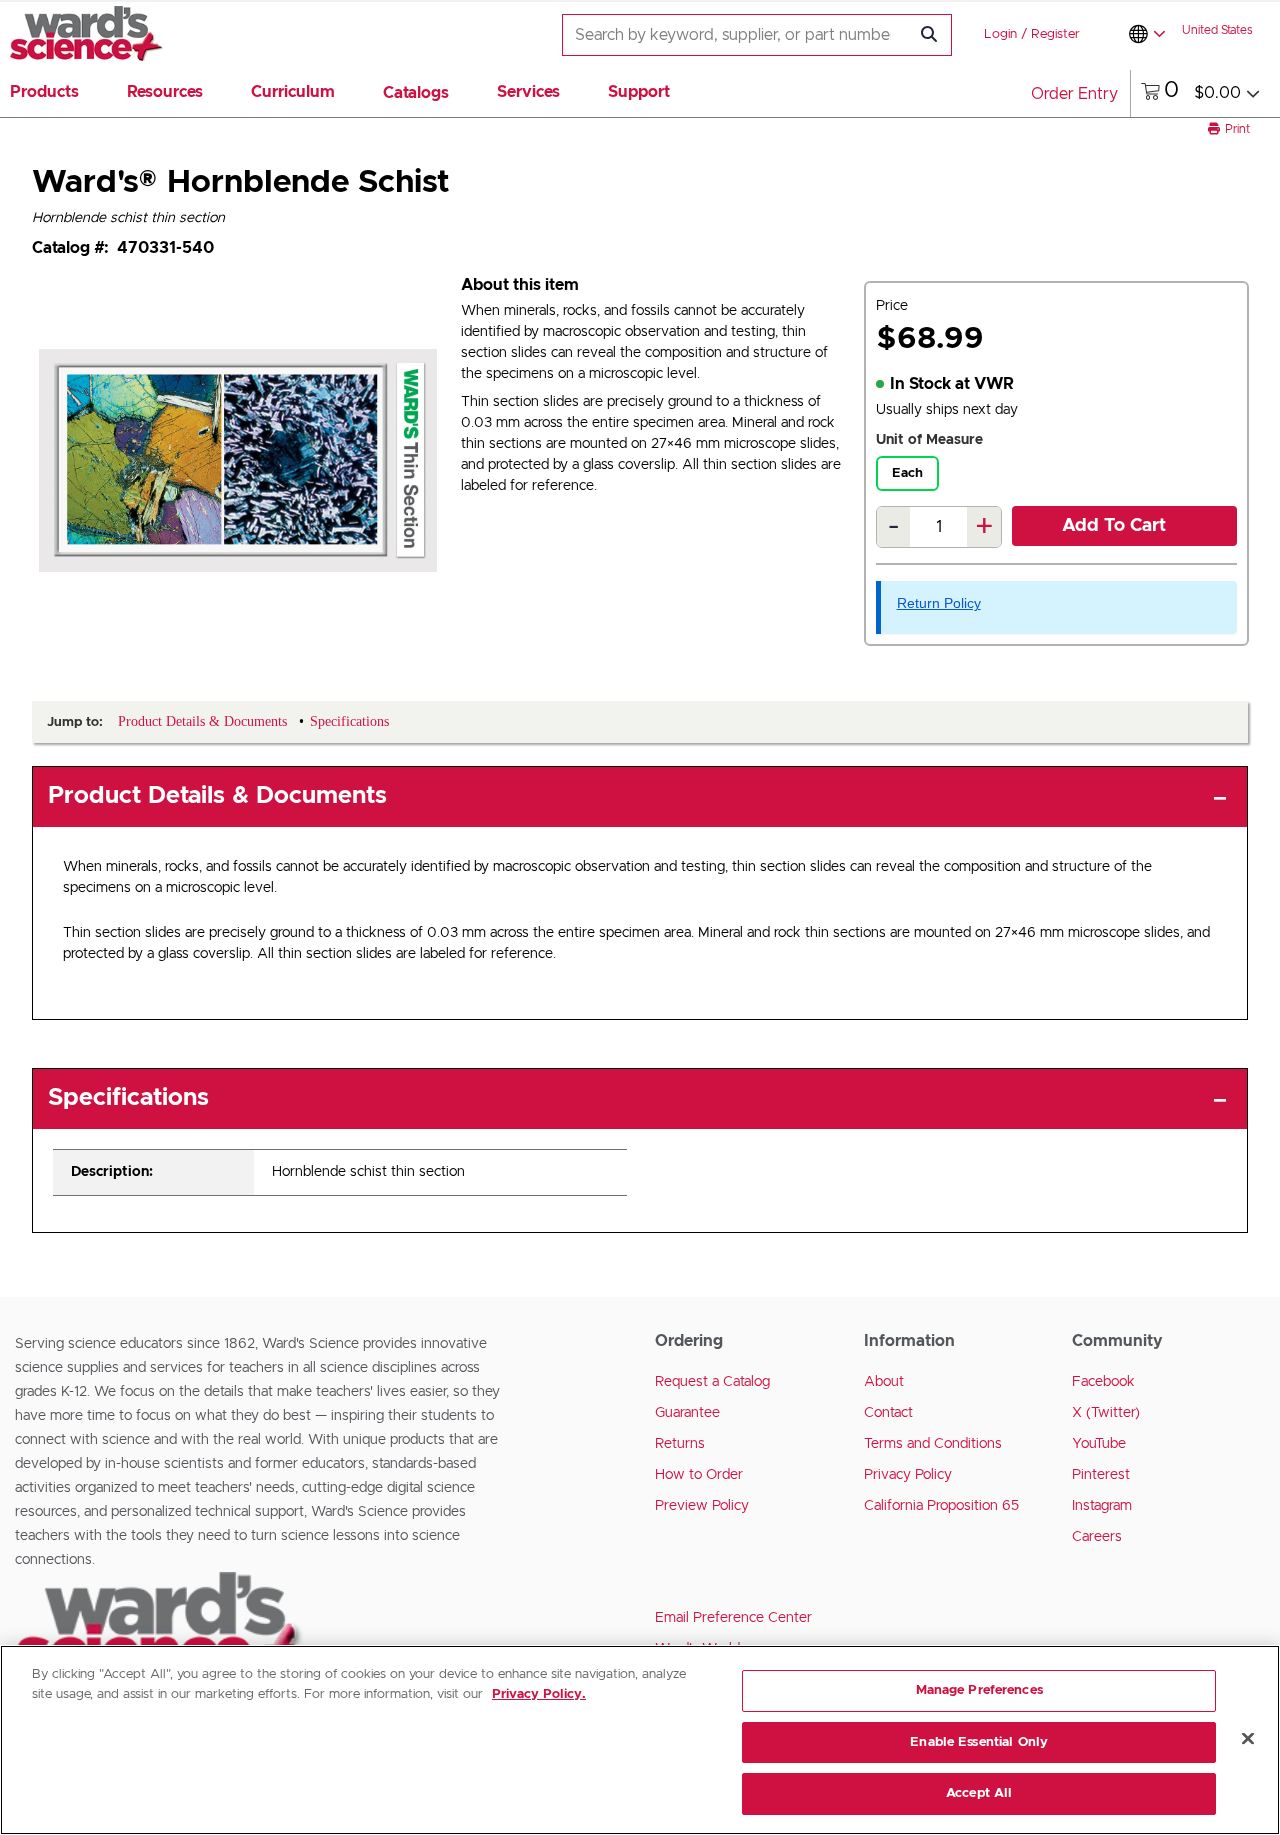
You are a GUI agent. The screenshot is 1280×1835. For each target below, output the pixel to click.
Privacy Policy (908, 1475)
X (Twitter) (1106, 1413)
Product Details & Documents (217, 796)
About (884, 1382)
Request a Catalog (712, 1382)
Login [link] (1000, 34)
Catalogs (416, 93)
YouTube (1099, 1444)
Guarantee (687, 1413)
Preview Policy (702, 1506)
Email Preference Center (733, 1618)
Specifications (128, 1098)
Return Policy (939, 603)
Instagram (1102, 1506)
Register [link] (1055, 34)
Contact (888, 1413)
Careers (1097, 1537)
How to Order (699, 1475)
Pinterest (1101, 1475)
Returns (680, 1444)
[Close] (1248, 1739)
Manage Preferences (979, 1690)
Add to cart (1114, 526)
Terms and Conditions (933, 1444)
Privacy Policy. (539, 1694)
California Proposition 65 (941, 1506)
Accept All (979, 1793)
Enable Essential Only (979, 1742)
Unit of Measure (929, 440)
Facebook (1103, 1382)
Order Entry (1074, 94)
